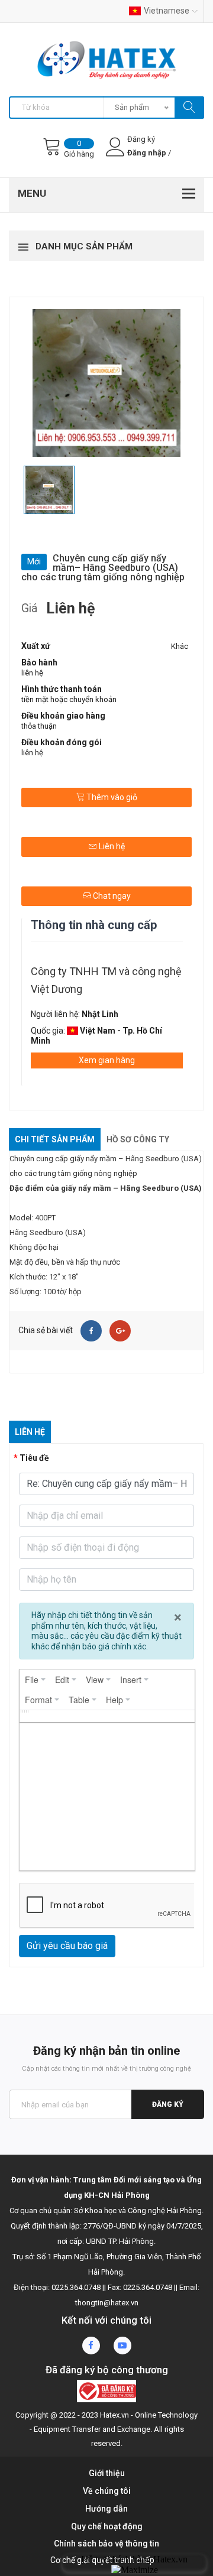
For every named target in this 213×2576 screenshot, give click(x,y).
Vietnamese (167, 11)
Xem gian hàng (107, 1060)
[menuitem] (35, 1680)
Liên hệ (111, 846)
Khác (180, 646)
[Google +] (120, 1331)
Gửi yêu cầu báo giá (67, 1946)
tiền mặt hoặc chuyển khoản (69, 699)
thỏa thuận (39, 726)
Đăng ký (168, 2104)
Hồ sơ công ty (138, 1139)
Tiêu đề (34, 1458)
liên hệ (32, 673)
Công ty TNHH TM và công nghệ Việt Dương (106, 980)
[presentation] (35, 1680)
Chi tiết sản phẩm (55, 1139)
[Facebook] (91, 1331)
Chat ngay (111, 896)
